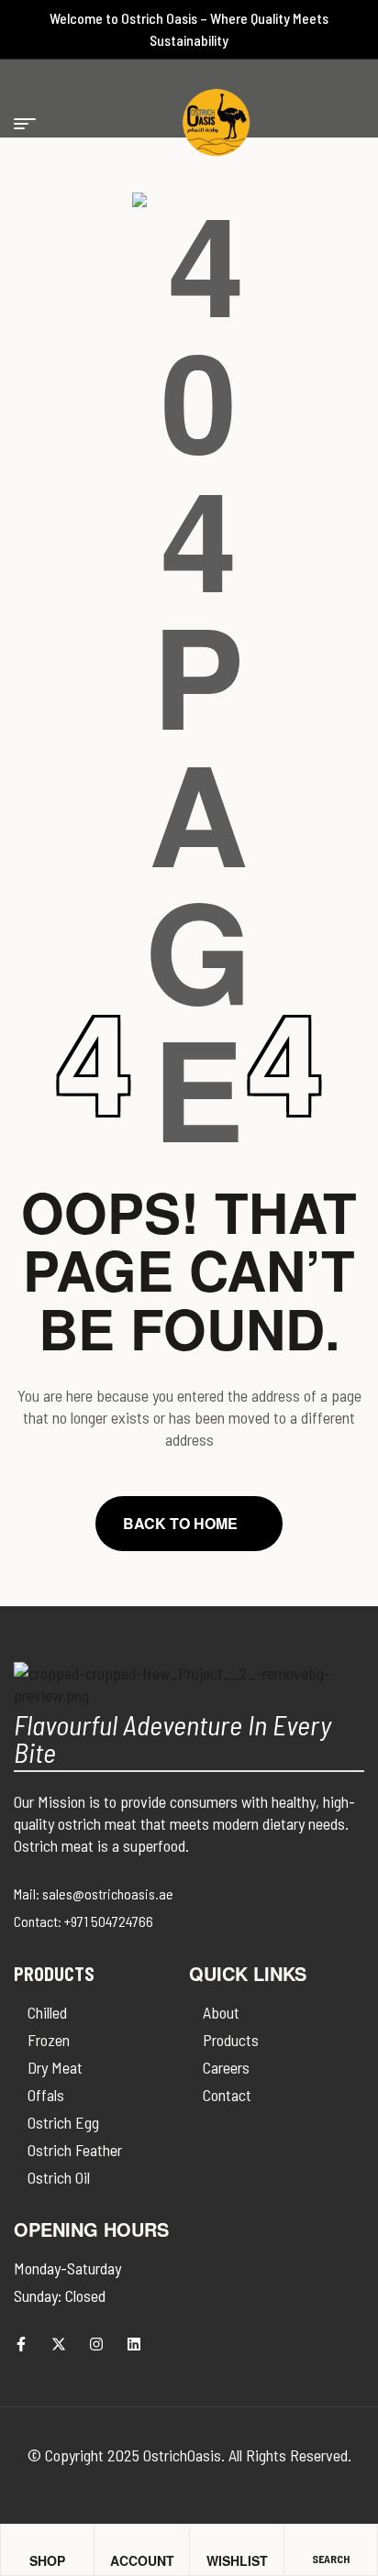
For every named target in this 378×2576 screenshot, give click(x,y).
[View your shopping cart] (206, 124)
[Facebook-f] (21, 2344)
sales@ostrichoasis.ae (108, 1893)
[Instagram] (96, 2344)
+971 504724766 (109, 1921)
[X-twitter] (59, 2344)
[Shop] (37, 2542)
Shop (47, 2560)
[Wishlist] (215, 2541)
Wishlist (237, 2560)
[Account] (118, 2541)
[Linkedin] (134, 2344)
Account (142, 2560)
